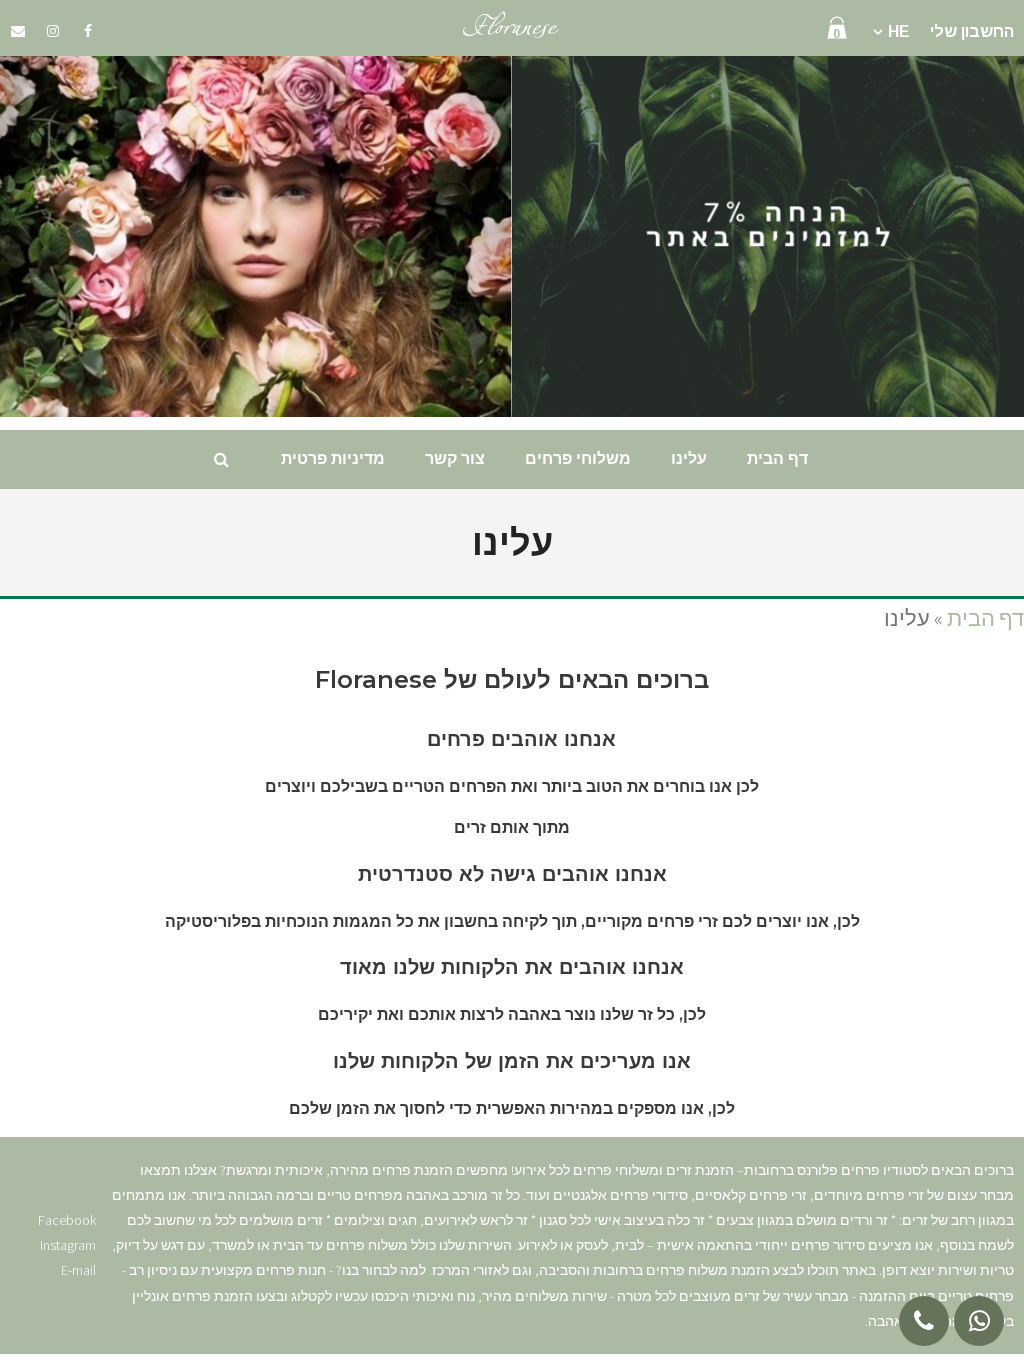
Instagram (68, 1245)
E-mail (78, 1270)
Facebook (67, 1220)
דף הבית (985, 618)
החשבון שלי (972, 31)
